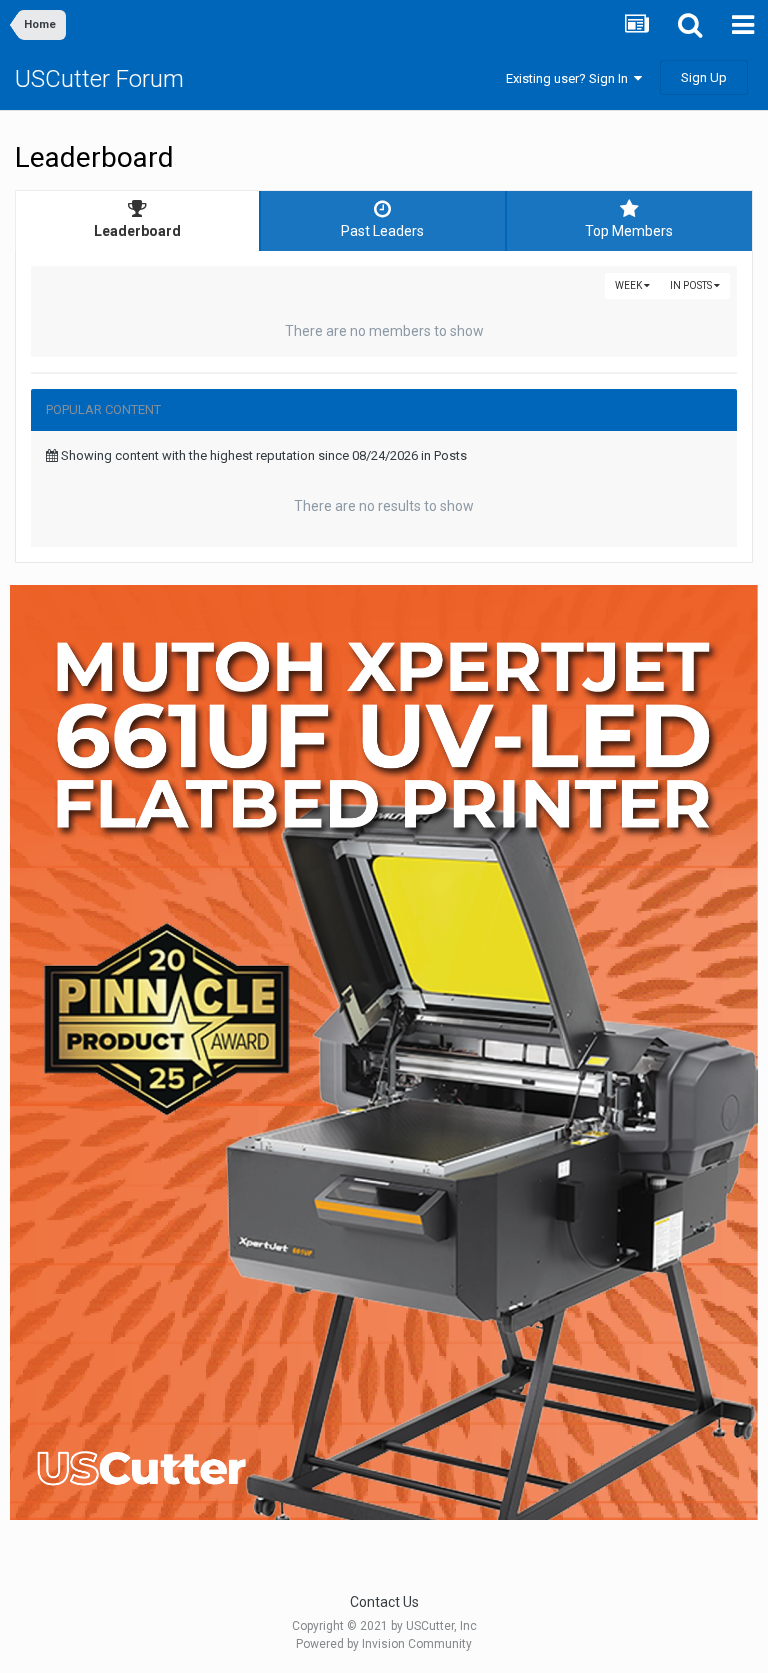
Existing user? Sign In (570, 78)
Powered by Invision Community (384, 1644)
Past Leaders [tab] (382, 231)
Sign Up (704, 77)
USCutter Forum (99, 79)
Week (629, 285)
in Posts (692, 285)
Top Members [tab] (629, 231)
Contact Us (384, 1602)
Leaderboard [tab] (137, 231)
